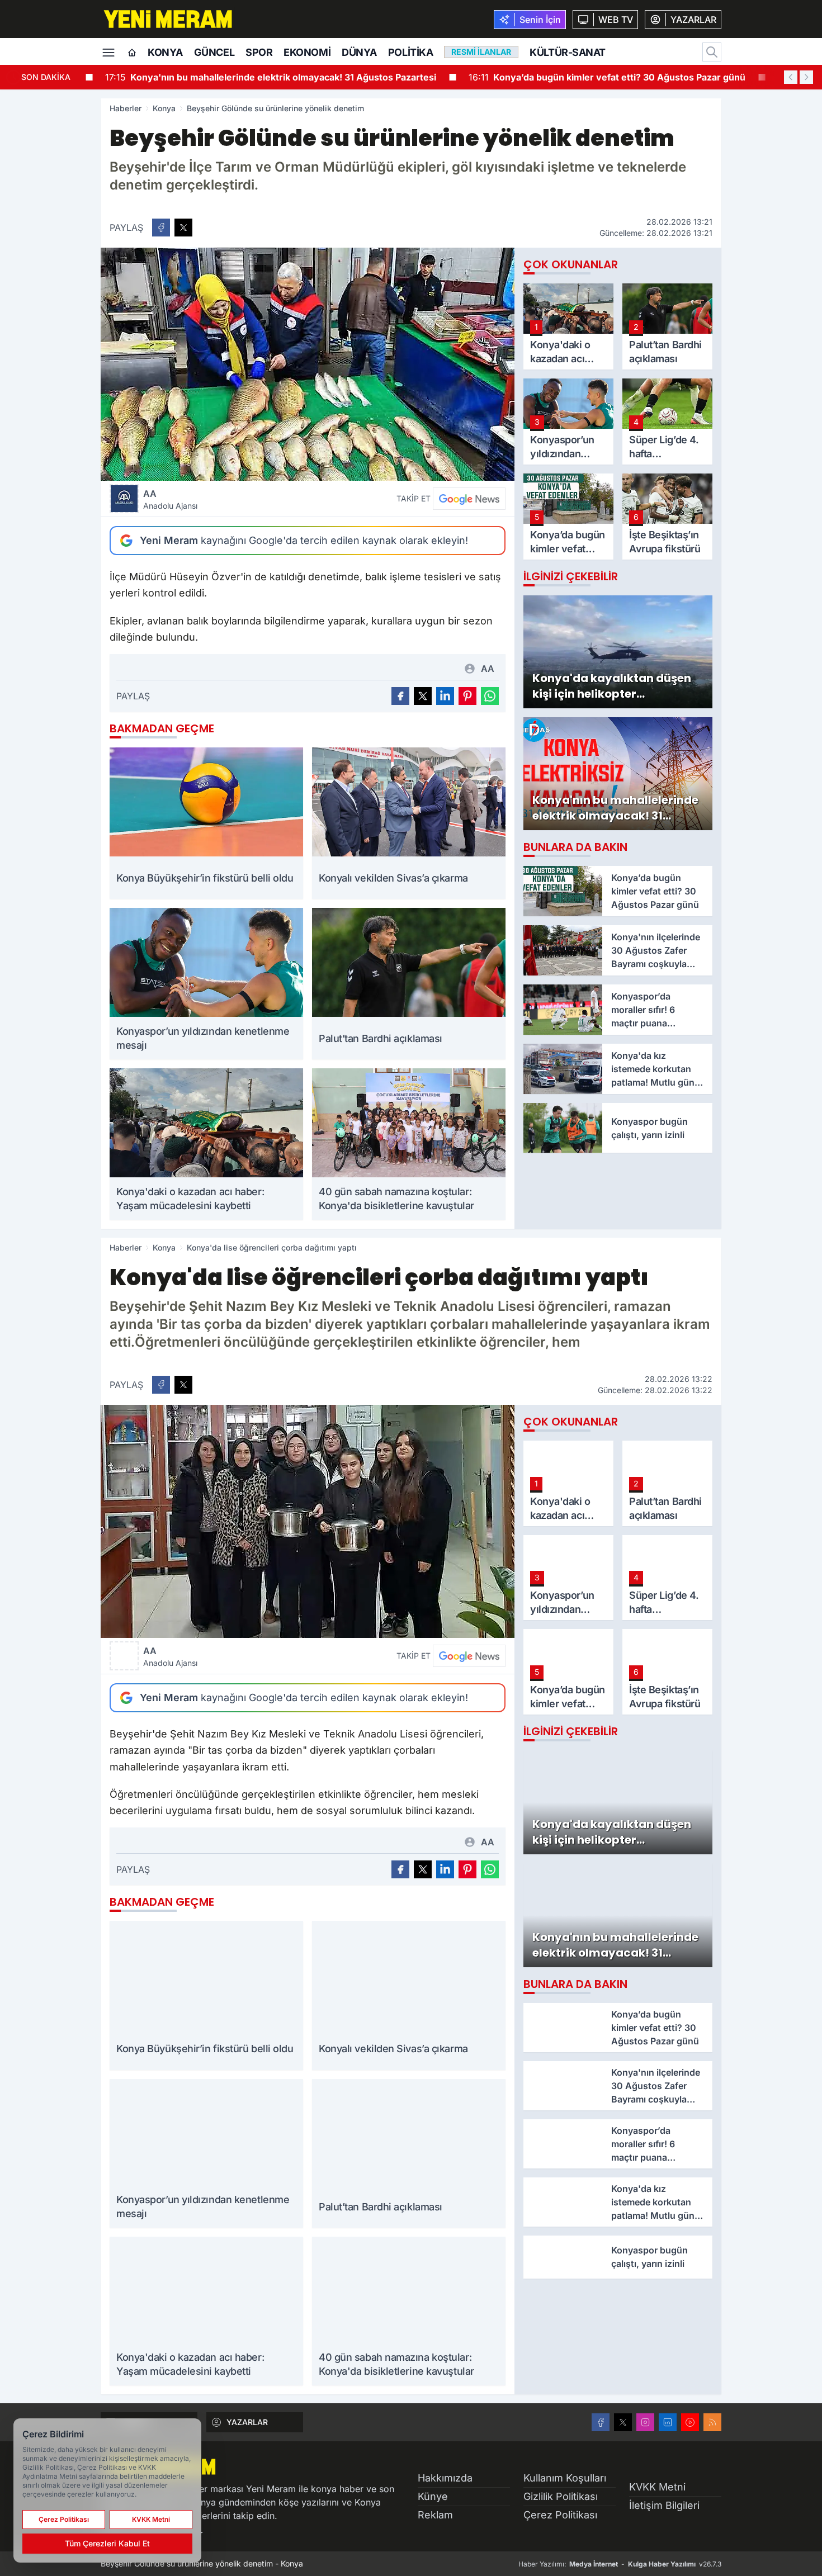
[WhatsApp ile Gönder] (490, 696)
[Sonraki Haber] (806, 77)
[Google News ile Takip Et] (469, 499)
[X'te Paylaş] (183, 228)
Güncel (214, 52)
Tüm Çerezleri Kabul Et (107, 2543)
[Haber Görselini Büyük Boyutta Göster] (308, 364)
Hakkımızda (445, 2478)
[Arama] (712, 52)
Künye (433, 2496)
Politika (410, 52)
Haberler (126, 108)
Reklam (435, 2515)
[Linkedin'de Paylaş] (445, 696)
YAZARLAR (247, 2422)
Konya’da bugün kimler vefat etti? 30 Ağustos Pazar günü (589, 77)
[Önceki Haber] (791, 77)
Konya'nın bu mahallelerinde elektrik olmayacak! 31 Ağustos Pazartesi (252, 77)
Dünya (359, 52)
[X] (623, 2422)
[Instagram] (645, 2422)
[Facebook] (601, 2422)
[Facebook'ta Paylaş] (161, 228)
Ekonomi (307, 52)
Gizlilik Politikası (561, 2496)
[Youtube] (690, 2422)
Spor (259, 52)
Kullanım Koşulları (565, 2478)
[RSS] (712, 2422)
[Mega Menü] (108, 51)
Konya (165, 52)
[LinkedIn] (668, 2422)
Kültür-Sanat (568, 52)
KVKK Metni (657, 2487)
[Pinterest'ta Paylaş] (467, 696)
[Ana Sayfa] (132, 53)
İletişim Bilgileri (664, 2505)
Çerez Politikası (560, 2515)
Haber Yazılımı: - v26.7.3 (620, 2564)
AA (170, 499)
